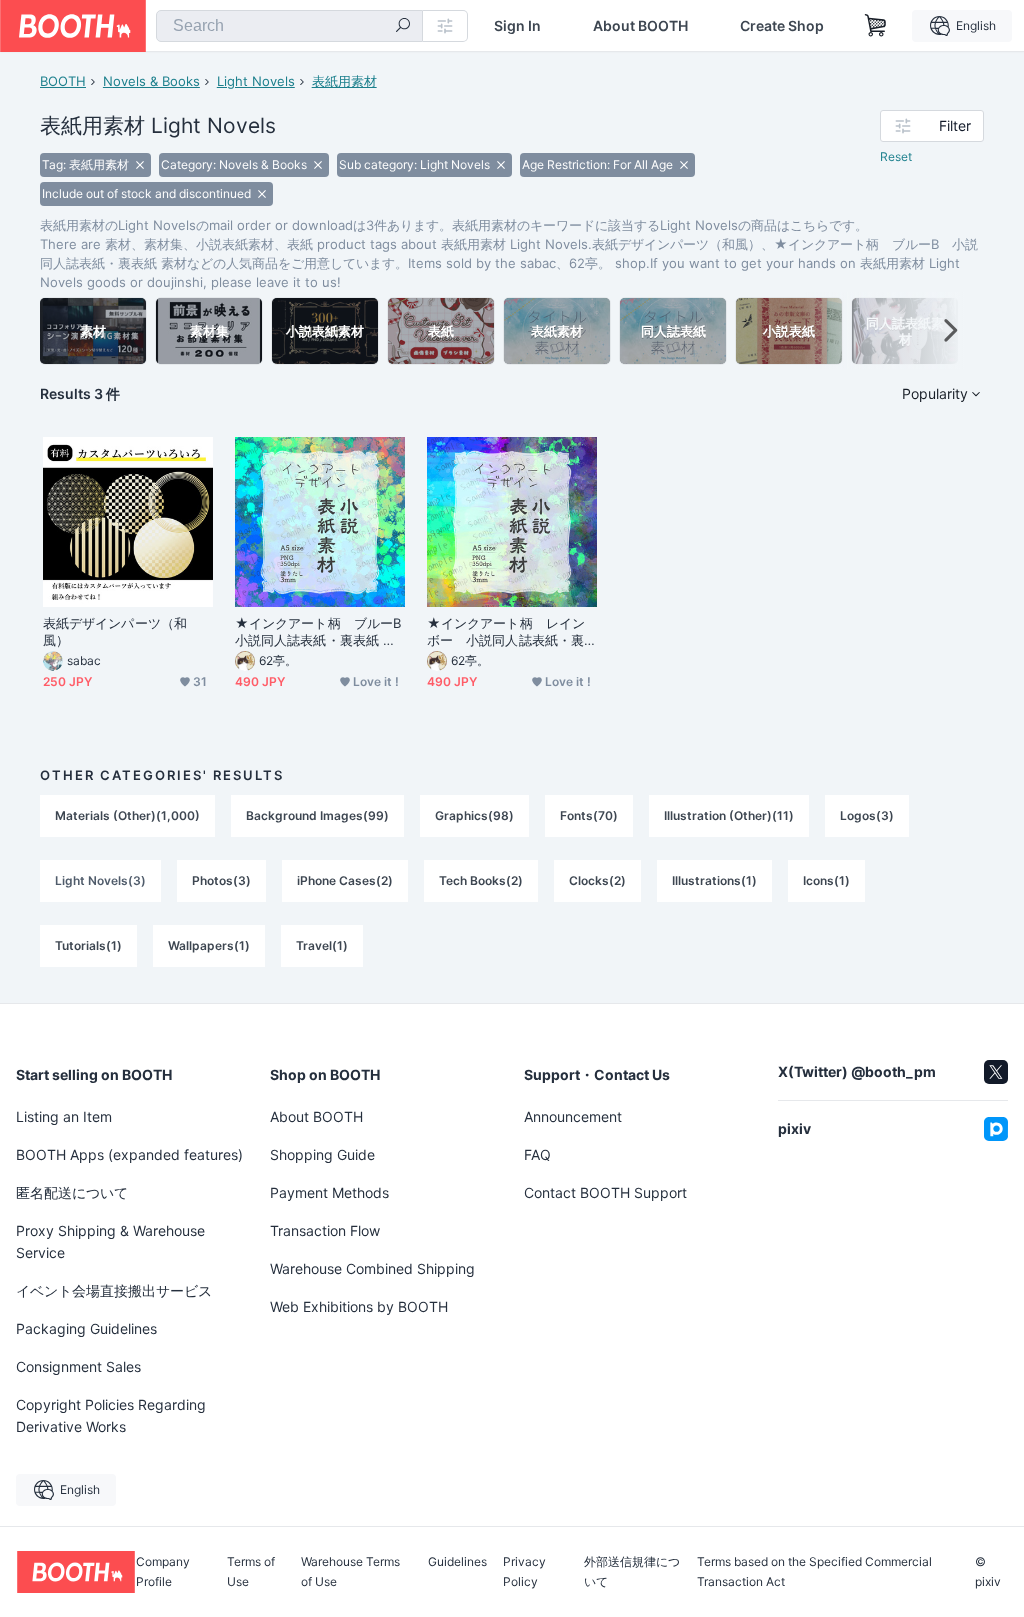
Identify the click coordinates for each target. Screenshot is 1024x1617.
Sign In (517, 26)
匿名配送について (72, 1192)
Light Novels (256, 81)
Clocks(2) (597, 880)
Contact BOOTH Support (605, 1192)
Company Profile (163, 1572)
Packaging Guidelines (86, 1328)
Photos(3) (221, 880)
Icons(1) (826, 880)
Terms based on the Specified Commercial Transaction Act (814, 1572)
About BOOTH (640, 26)
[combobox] (289, 26)
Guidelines (457, 1562)
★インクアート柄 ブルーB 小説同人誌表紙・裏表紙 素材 (320, 632)
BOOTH (63, 81)
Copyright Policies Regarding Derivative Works (111, 1415)
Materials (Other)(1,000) (127, 815)
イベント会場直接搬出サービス (114, 1290)
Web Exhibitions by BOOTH (359, 1306)
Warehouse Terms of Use (350, 1572)
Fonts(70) (589, 815)
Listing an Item (64, 1116)
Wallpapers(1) (209, 945)
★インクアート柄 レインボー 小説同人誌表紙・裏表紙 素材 (506, 632)
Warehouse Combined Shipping (372, 1268)
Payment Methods (329, 1192)
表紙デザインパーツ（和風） (115, 631)
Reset (896, 156)
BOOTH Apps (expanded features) (129, 1154)
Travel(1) (322, 945)
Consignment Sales (78, 1366)
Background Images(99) (317, 815)
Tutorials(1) (88, 945)
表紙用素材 (344, 81)
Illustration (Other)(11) (729, 815)
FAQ (537, 1154)
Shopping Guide (322, 1154)
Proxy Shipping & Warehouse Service (110, 1241)
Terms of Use (251, 1572)
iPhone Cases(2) (345, 880)
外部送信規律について (632, 1572)
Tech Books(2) (481, 880)
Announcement (573, 1116)
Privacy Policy (524, 1572)
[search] (403, 27)
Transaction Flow (325, 1230)
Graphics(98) (474, 815)
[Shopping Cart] (876, 26)
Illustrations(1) (714, 880)
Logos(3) (867, 815)
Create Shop (782, 26)
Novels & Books (151, 81)
